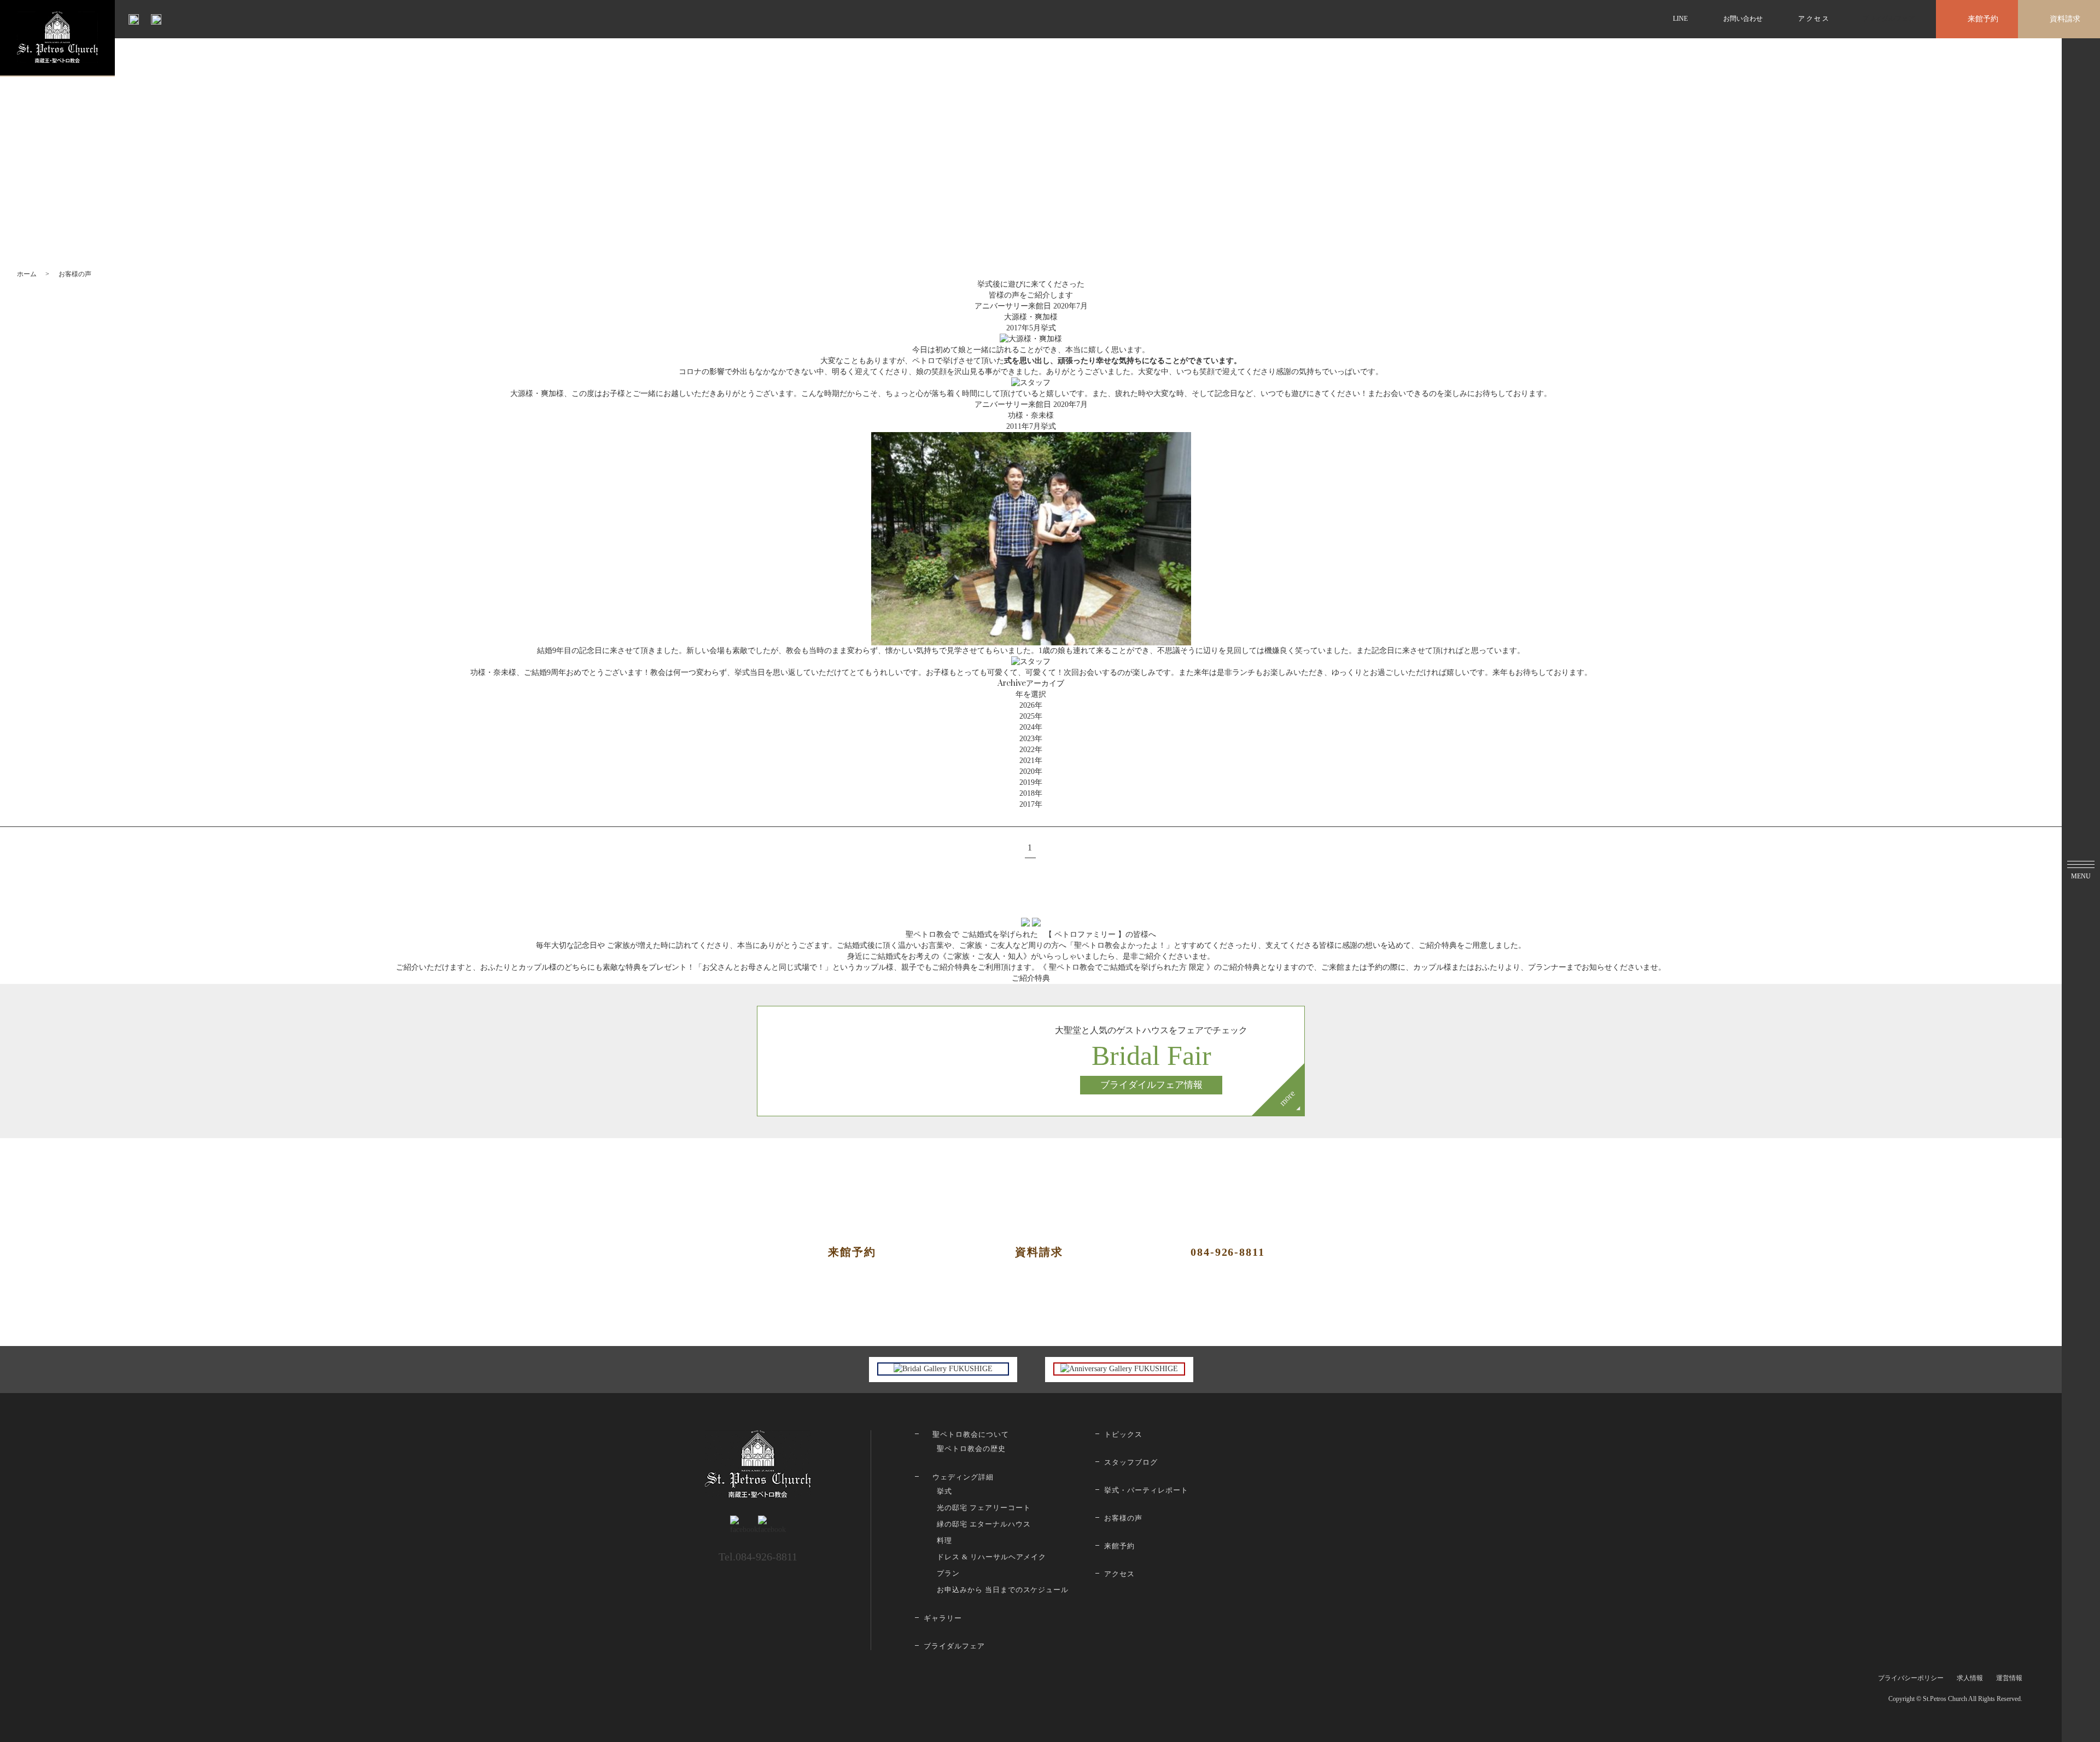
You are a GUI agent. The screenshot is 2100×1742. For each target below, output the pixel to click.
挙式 (944, 1491)
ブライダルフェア (1888, 19)
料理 (944, 1540)
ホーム (27, 274)
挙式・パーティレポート (1146, 1490)
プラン (948, 1573)
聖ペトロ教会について (971, 1434)
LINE (1680, 19)
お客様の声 (1123, 1518)
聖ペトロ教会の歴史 (971, 1449)
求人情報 (1970, 1678)
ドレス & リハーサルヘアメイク (991, 1557)
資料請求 (2065, 19)
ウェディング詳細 (963, 1477)
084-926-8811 (1228, 1252)
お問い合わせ (1743, 19)
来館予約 (1983, 19)
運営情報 (2009, 1678)
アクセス (1814, 19)
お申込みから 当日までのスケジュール (1003, 1590)
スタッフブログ (1131, 1462)
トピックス (1123, 1434)
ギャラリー (943, 1618)
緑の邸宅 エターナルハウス (984, 1524)
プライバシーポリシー (1911, 1678)
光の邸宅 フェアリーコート (984, 1508)
